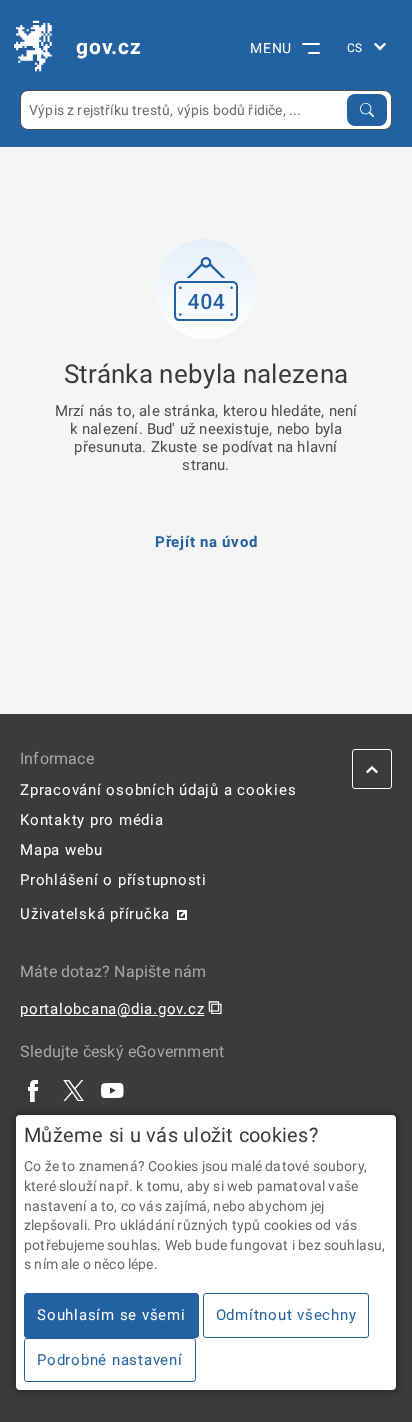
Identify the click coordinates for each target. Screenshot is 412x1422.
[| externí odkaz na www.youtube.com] (113, 1090)
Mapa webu (61, 850)
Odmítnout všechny (286, 1315)
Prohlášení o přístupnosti (113, 880)
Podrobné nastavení (110, 1360)
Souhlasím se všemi (111, 1315)
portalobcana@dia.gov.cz (112, 1009)
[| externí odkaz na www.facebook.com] (34, 1090)
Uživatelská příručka (95, 914)
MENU (271, 48)
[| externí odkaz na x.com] (73, 1090)
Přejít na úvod (206, 542)
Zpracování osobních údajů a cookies (158, 790)
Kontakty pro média (92, 820)
